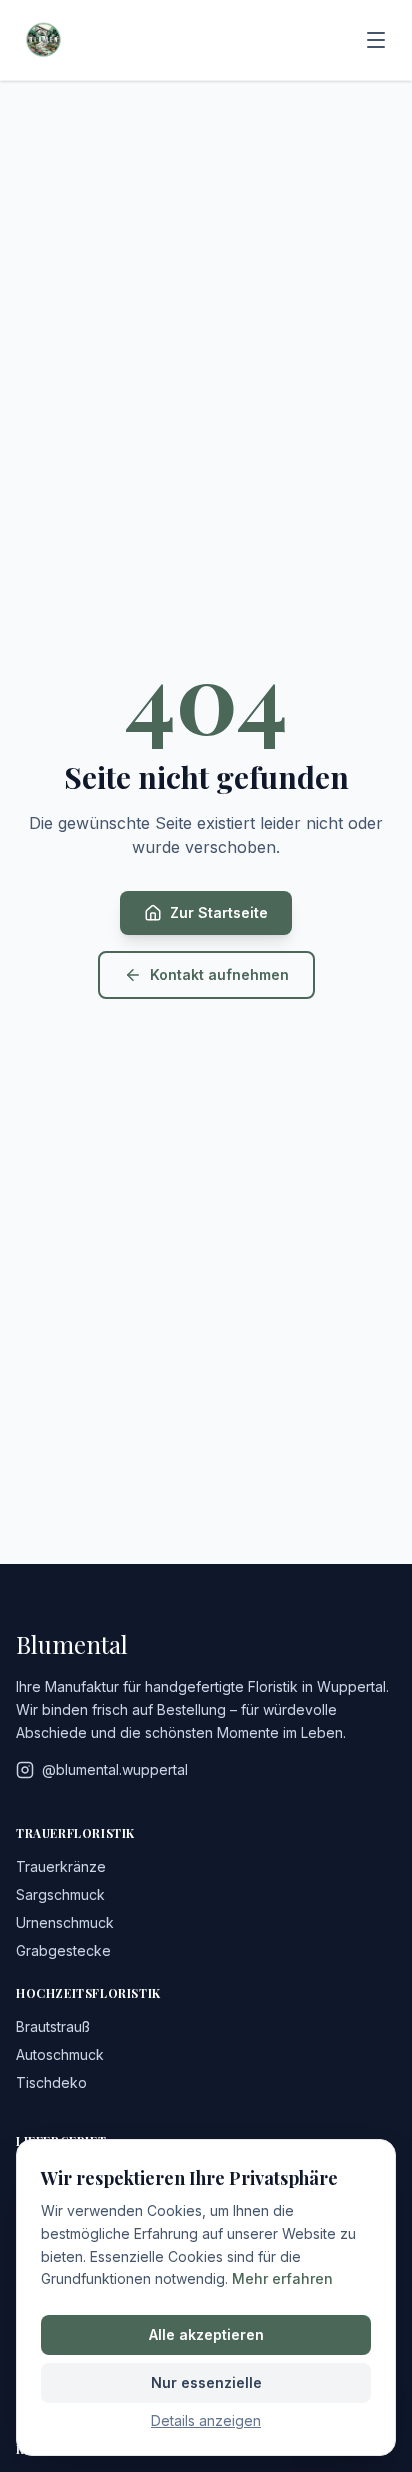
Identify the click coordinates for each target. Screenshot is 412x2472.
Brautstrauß (53, 2026)
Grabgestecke (63, 1950)
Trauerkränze (61, 1866)
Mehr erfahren (282, 2278)
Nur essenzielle (206, 2382)
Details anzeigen (206, 2420)
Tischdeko (51, 2082)
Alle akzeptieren (206, 2334)
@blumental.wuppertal (115, 1769)
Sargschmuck (60, 1894)
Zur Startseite (219, 912)
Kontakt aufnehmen (219, 974)
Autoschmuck (60, 2054)
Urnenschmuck (65, 1922)
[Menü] (376, 40)
